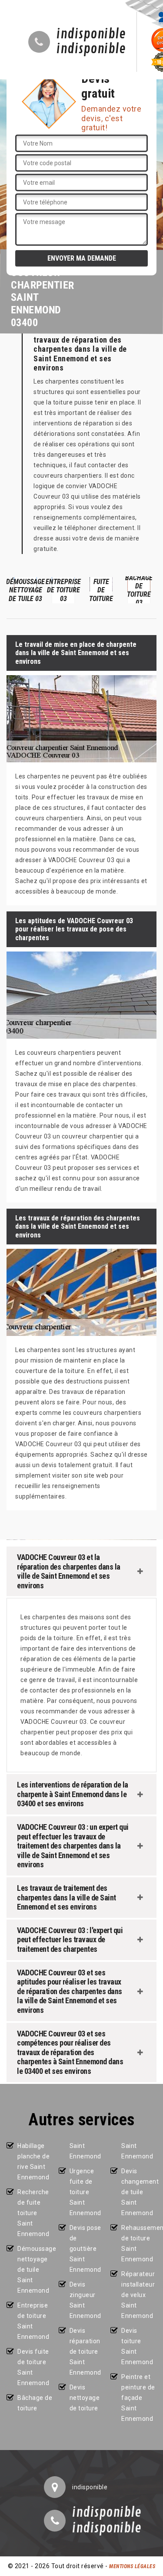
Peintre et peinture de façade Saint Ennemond (138, 2398)
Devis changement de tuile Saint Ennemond (139, 2192)
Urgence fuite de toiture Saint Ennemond (85, 2192)
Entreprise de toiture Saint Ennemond (33, 2321)
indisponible (91, 34)
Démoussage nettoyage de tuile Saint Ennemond (35, 2270)
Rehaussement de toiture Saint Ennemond (139, 2243)
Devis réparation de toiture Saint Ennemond (85, 2352)
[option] (25, 590)
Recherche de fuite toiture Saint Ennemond (33, 2213)
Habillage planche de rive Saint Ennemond (33, 2161)
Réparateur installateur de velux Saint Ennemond (138, 2295)
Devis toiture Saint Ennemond (137, 2346)
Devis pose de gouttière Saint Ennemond (85, 2249)
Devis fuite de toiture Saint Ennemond (33, 2367)
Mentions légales (132, 2566)
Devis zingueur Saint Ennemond (85, 2300)
